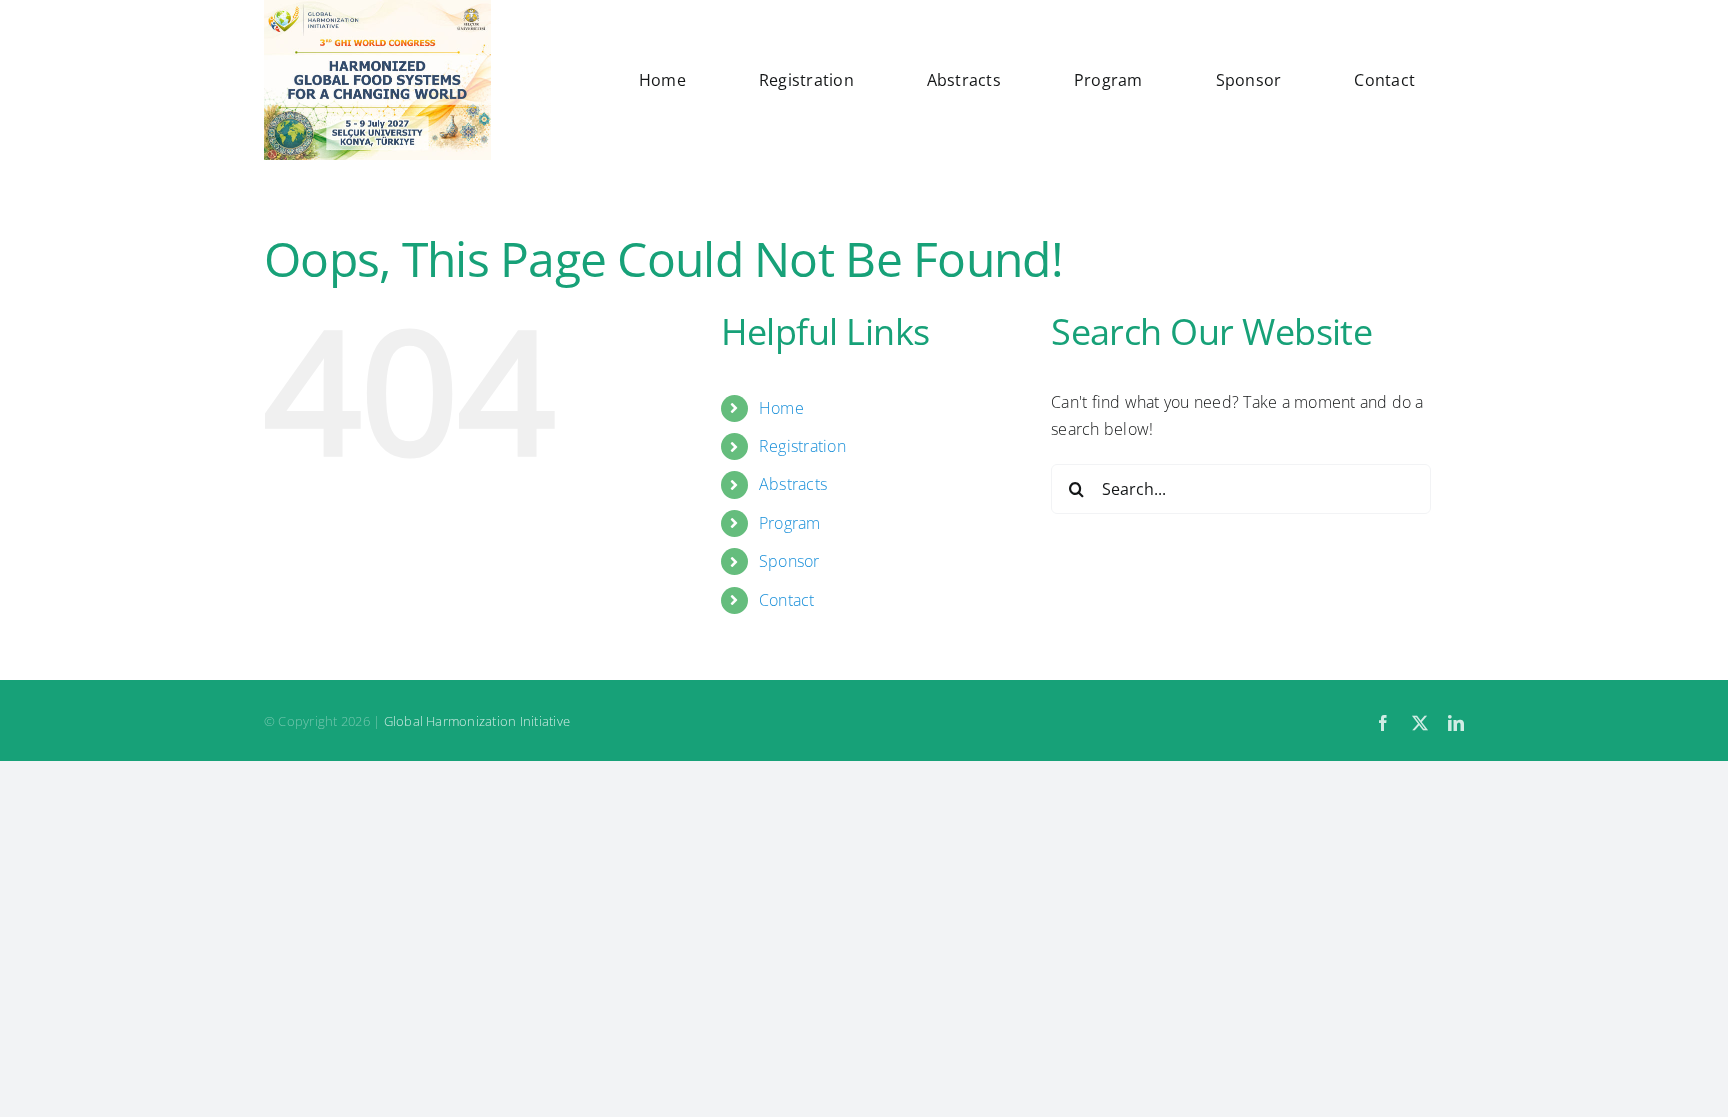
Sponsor (789, 561)
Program (790, 523)
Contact (787, 600)
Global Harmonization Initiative (477, 721)
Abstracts (793, 484)
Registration (802, 446)
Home (781, 408)
